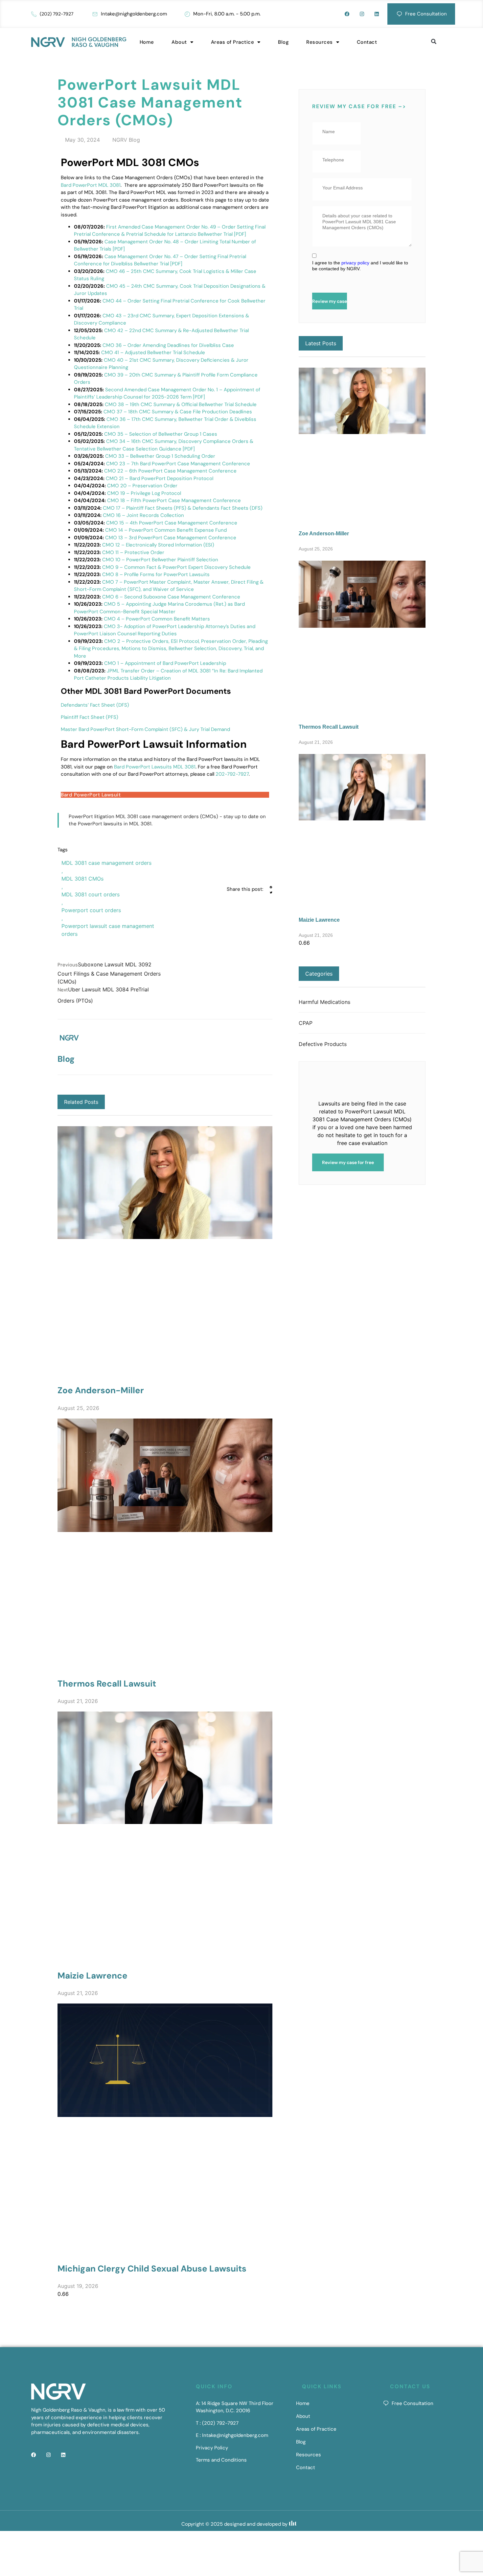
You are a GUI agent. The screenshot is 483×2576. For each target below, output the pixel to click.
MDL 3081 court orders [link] (91, 894)
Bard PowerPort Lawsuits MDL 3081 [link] (155, 767)
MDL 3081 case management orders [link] (106, 863)
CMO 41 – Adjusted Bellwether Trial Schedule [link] (153, 352)
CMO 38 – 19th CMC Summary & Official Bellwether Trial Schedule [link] (181, 404)
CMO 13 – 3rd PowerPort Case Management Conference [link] (171, 538)
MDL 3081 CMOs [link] (82, 879)
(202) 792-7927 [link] (57, 14)
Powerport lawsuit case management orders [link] (108, 930)
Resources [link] (320, 42)
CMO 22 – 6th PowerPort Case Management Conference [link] (170, 471)
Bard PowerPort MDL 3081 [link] (91, 185)
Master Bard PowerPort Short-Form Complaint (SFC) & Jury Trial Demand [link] (145, 729)
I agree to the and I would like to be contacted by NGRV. (360, 266)
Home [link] (147, 42)
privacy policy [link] (355, 263)
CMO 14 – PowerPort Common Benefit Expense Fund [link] (166, 530)
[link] (332, 14)
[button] (434, 42)
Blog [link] (283, 42)
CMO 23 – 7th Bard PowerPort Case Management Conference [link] (178, 464)
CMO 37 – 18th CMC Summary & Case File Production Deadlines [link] (178, 412)
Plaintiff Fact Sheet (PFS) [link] (90, 717)
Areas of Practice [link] (233, 42)
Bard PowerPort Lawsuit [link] (91, 795)
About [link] (179, 42)
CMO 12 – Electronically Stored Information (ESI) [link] (158, 545)
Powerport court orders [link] (91, 910)
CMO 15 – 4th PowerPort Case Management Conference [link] (172, 523)
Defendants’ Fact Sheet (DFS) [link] (95, 705)
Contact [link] (367, 42)
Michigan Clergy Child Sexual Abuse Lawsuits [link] (152, 2269)
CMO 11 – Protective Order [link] (133, 552)
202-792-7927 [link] (232, 774)
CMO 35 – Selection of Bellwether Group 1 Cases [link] (161, 434)
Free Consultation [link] (426, 14)
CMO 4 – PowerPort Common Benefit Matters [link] (157, 619)
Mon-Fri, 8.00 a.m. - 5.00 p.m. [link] (227, 14)
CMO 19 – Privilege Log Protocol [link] (144, 493)
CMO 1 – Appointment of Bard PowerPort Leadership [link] (165, 663)
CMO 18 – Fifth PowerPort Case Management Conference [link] (174, 500)
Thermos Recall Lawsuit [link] (107, 1684)
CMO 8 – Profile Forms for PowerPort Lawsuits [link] (156, 574)
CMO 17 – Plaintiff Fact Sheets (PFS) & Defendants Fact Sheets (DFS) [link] (183, 508)
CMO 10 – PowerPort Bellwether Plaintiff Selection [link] (160, 560)
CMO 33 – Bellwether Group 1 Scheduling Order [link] (160, 456)
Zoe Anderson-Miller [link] (101, 1390)
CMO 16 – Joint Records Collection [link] (143, 515)
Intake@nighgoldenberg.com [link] (134, 14)
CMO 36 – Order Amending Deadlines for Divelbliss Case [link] (168, 345)
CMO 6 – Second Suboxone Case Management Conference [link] (171, 597)
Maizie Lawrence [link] (92, 1976)
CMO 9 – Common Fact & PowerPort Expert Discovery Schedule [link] (176, 567)
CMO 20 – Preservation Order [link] (142, 486)
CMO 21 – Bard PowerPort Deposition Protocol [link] (160, 478)
